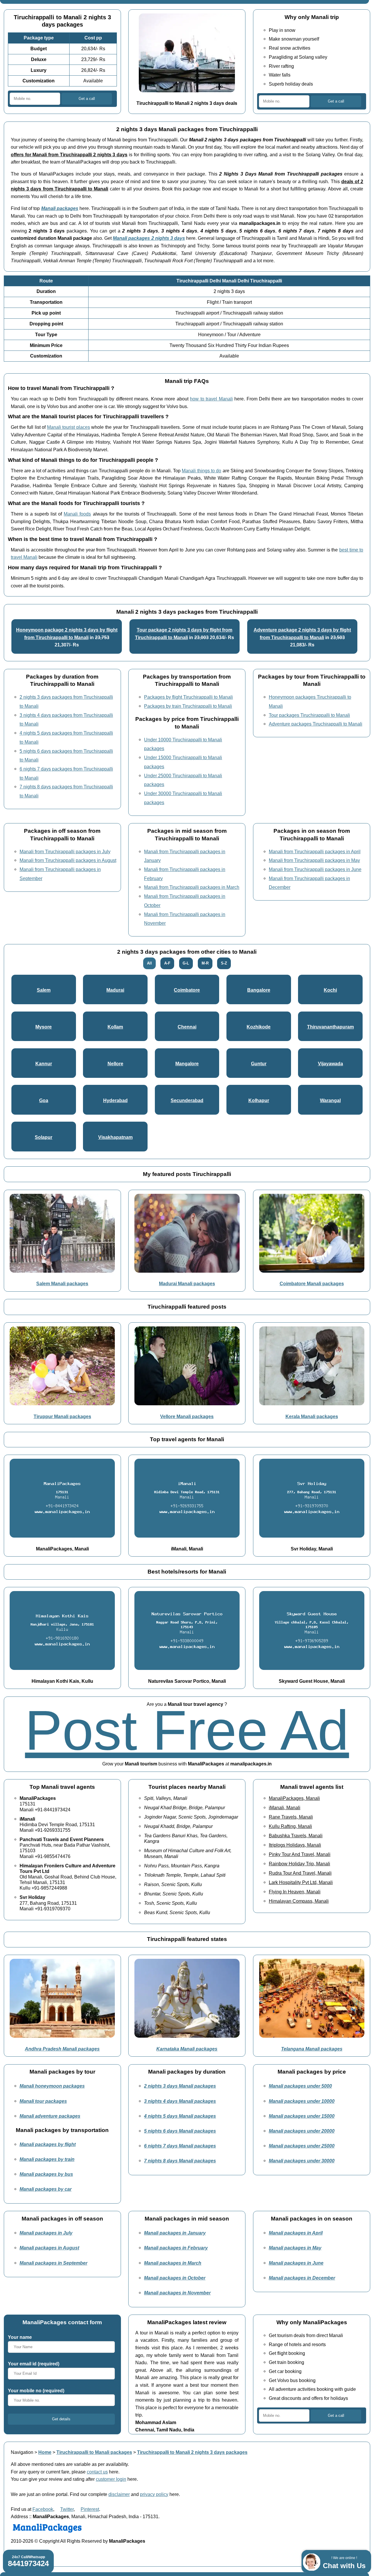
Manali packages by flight (48, 2144)
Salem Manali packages (62, 1283)
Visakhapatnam (115, 1137)
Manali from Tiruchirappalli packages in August (68, 860)
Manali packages (60, 208)
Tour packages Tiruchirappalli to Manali (309, 715)
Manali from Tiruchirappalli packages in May (314, 860)
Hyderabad (115, 1100)
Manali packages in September (53, 2263)
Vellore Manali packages (187, 1416)
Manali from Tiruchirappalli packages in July (65, 851)
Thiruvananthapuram (330, 1027)
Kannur (44, 1064)
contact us (97, 2472)
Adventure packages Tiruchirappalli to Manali (316, 724)
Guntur (259, 1064)
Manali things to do (201, 471)
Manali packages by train (47, 2159)
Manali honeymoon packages (52, 2086)
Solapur (44, 1137)
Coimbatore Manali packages (312, 1283)
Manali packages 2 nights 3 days (149, 238)
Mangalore (187, 1064)
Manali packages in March (173, 2263)
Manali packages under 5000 (300, 2086)
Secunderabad (187, 1100)
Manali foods (77, 514)
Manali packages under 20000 (302, 2131)
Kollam (115, 1027)
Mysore (44, 1027)
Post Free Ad (187, 1730)
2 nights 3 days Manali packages (180, 2086)
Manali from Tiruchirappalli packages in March (192, 887)
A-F (167, 963)
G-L (186, 963)
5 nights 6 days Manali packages (180, 2131)
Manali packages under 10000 (302, 2101)
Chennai (187, 1027)
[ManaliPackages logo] (47, 2533)
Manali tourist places (69, 427)
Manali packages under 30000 (302, 2161)
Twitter (67, 2509)
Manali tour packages (43, 2101)
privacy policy (154, 2494)
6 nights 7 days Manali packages (180, 2146)
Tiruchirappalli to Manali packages (94, 2452)
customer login (111, 2479)
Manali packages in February (176, 2248)
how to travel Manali (211, 399)
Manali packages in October (175, 2278)
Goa (44, 1100)
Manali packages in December (302, 2278)
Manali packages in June (296, 2263)
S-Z (224, 963)
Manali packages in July (46, 2233)
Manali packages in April (296, 2233)
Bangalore (259, 990)
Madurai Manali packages (187, 1283)
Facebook (43, 2509)
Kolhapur (259, 1100)
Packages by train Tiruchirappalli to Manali (188, 706)
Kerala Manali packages (312, 1416)
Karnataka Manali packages (187, 2049)
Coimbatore (187, 990)
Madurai (115, 990)
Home (45, 2452)
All (149, 963)
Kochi (330, 990)
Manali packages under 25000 (302, 2146)
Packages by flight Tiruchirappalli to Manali (188, 697)
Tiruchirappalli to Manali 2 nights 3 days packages (192, 2452)
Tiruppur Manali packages (62, 1416)
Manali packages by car (46, 2189)
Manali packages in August (49, 2248)
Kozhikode (259, 1027)
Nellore (115, 1064)
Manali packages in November (177, 2293)
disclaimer (119, 2494)
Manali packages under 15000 (302, 2116)
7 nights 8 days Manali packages (180, 2161)
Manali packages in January (175, 2233)
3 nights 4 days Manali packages (180, 2101)
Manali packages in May (295, 2248)
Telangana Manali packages (312, 2049)
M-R (205, 963)
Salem (44, 990)
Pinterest (90, 2509)
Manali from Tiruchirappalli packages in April (315, 851)
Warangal (330, 1100)
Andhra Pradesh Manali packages (62, 2049)
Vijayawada (330, 1064)
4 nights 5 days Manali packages (180, 2116)
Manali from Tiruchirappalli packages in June (315, 869)
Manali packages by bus (46, 2174)
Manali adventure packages (50, 2116)
